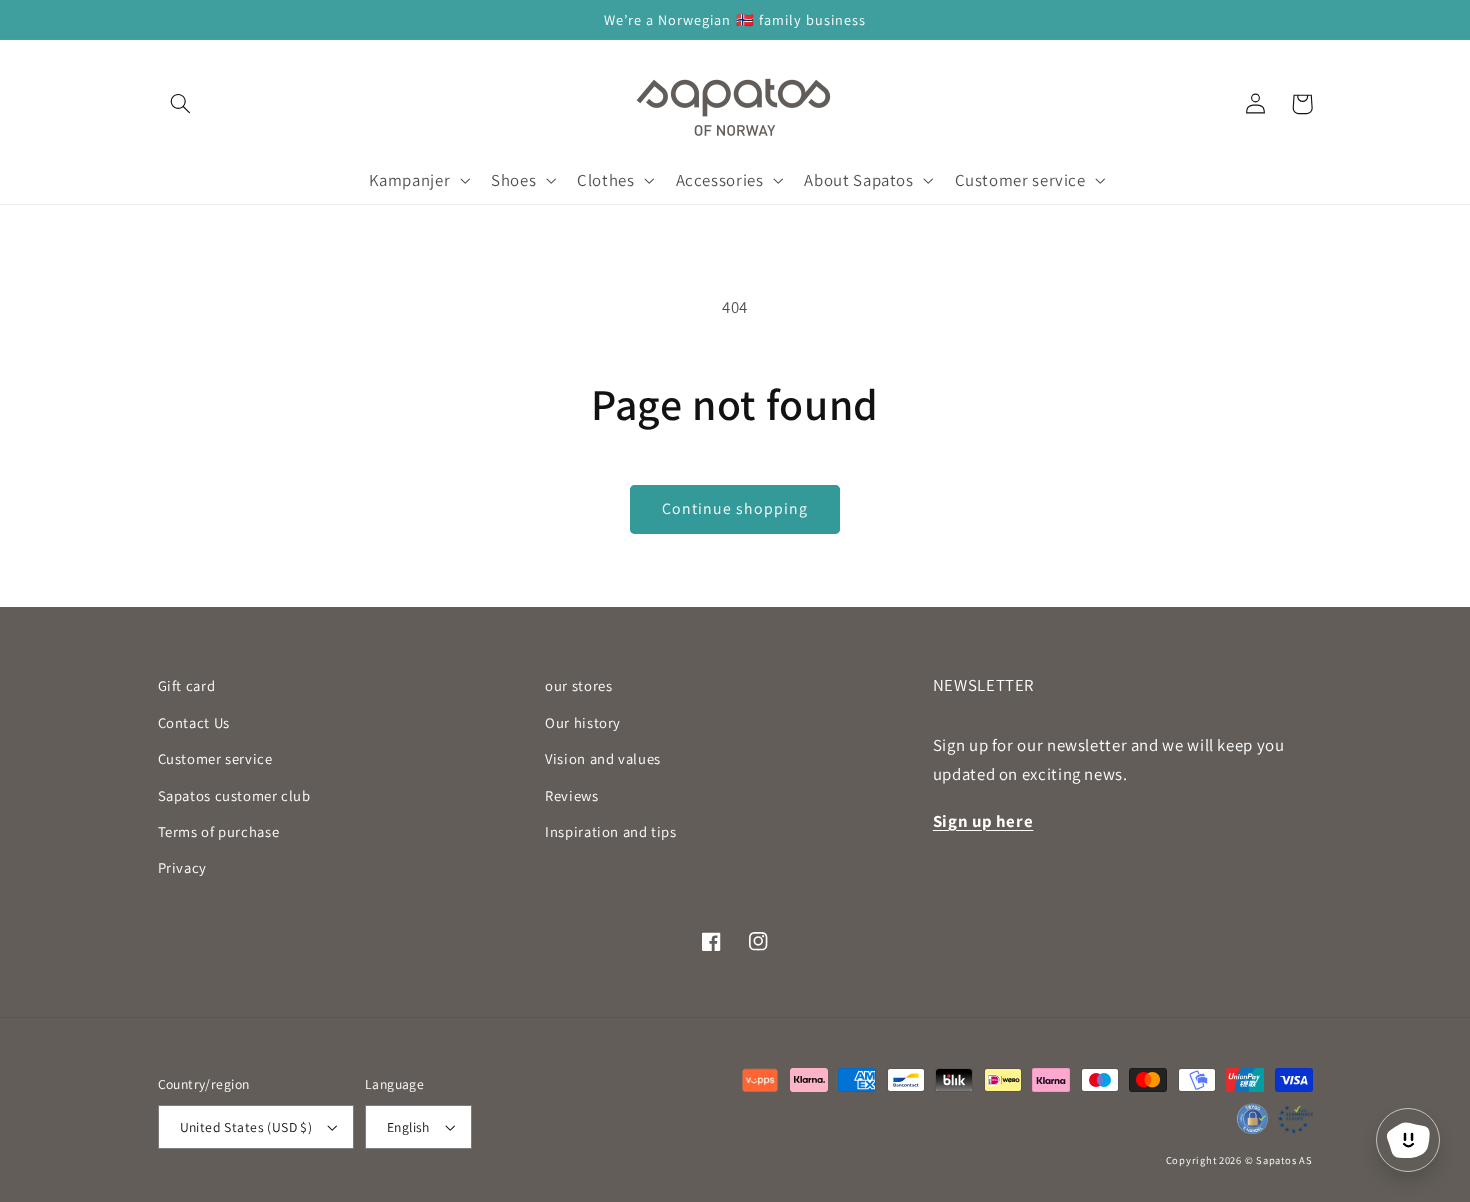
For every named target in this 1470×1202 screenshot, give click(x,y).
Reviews (571, 795)
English (408, 1127)
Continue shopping (735, 508)
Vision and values (603, 758)
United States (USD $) (246, 1127)
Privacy (182, 867)
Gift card (187, 685)
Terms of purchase (219, 831)
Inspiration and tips (611, 831)
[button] (181, 104)
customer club (234, 795)
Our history (583, 722)
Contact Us (194, 722)
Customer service (215, 758)
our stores (578, 685)
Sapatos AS (1284, 1160)
